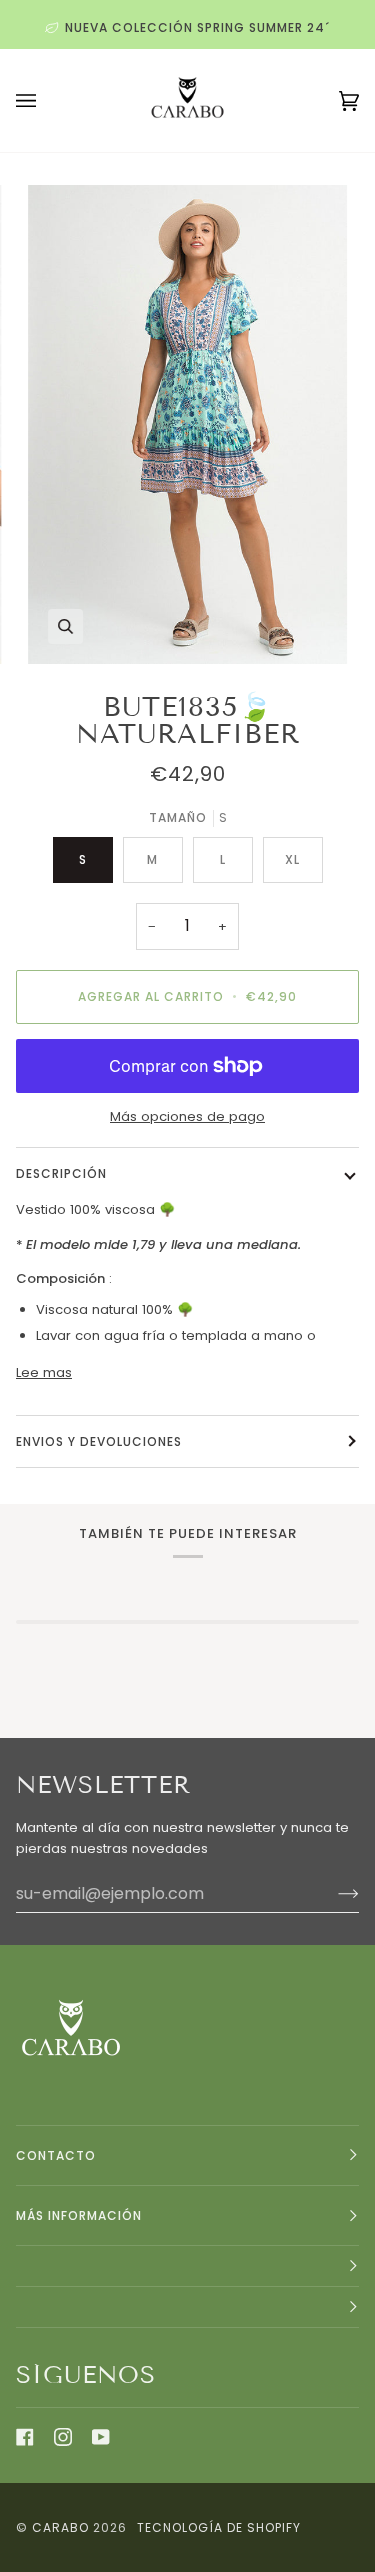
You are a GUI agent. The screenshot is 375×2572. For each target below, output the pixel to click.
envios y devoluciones (99, 1441)
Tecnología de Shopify (219, 2527)
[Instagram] (63, 2437)
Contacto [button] (56, 2155)
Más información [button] (79, 2215)
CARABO (60, 2527)
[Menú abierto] (46, 100)
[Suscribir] (332, 1893)
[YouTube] (101, 2437)
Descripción (61, 1173)
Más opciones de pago (187, 1116)
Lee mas (44, 1372)
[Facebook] (25, 2437)
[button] (187, 2266)
